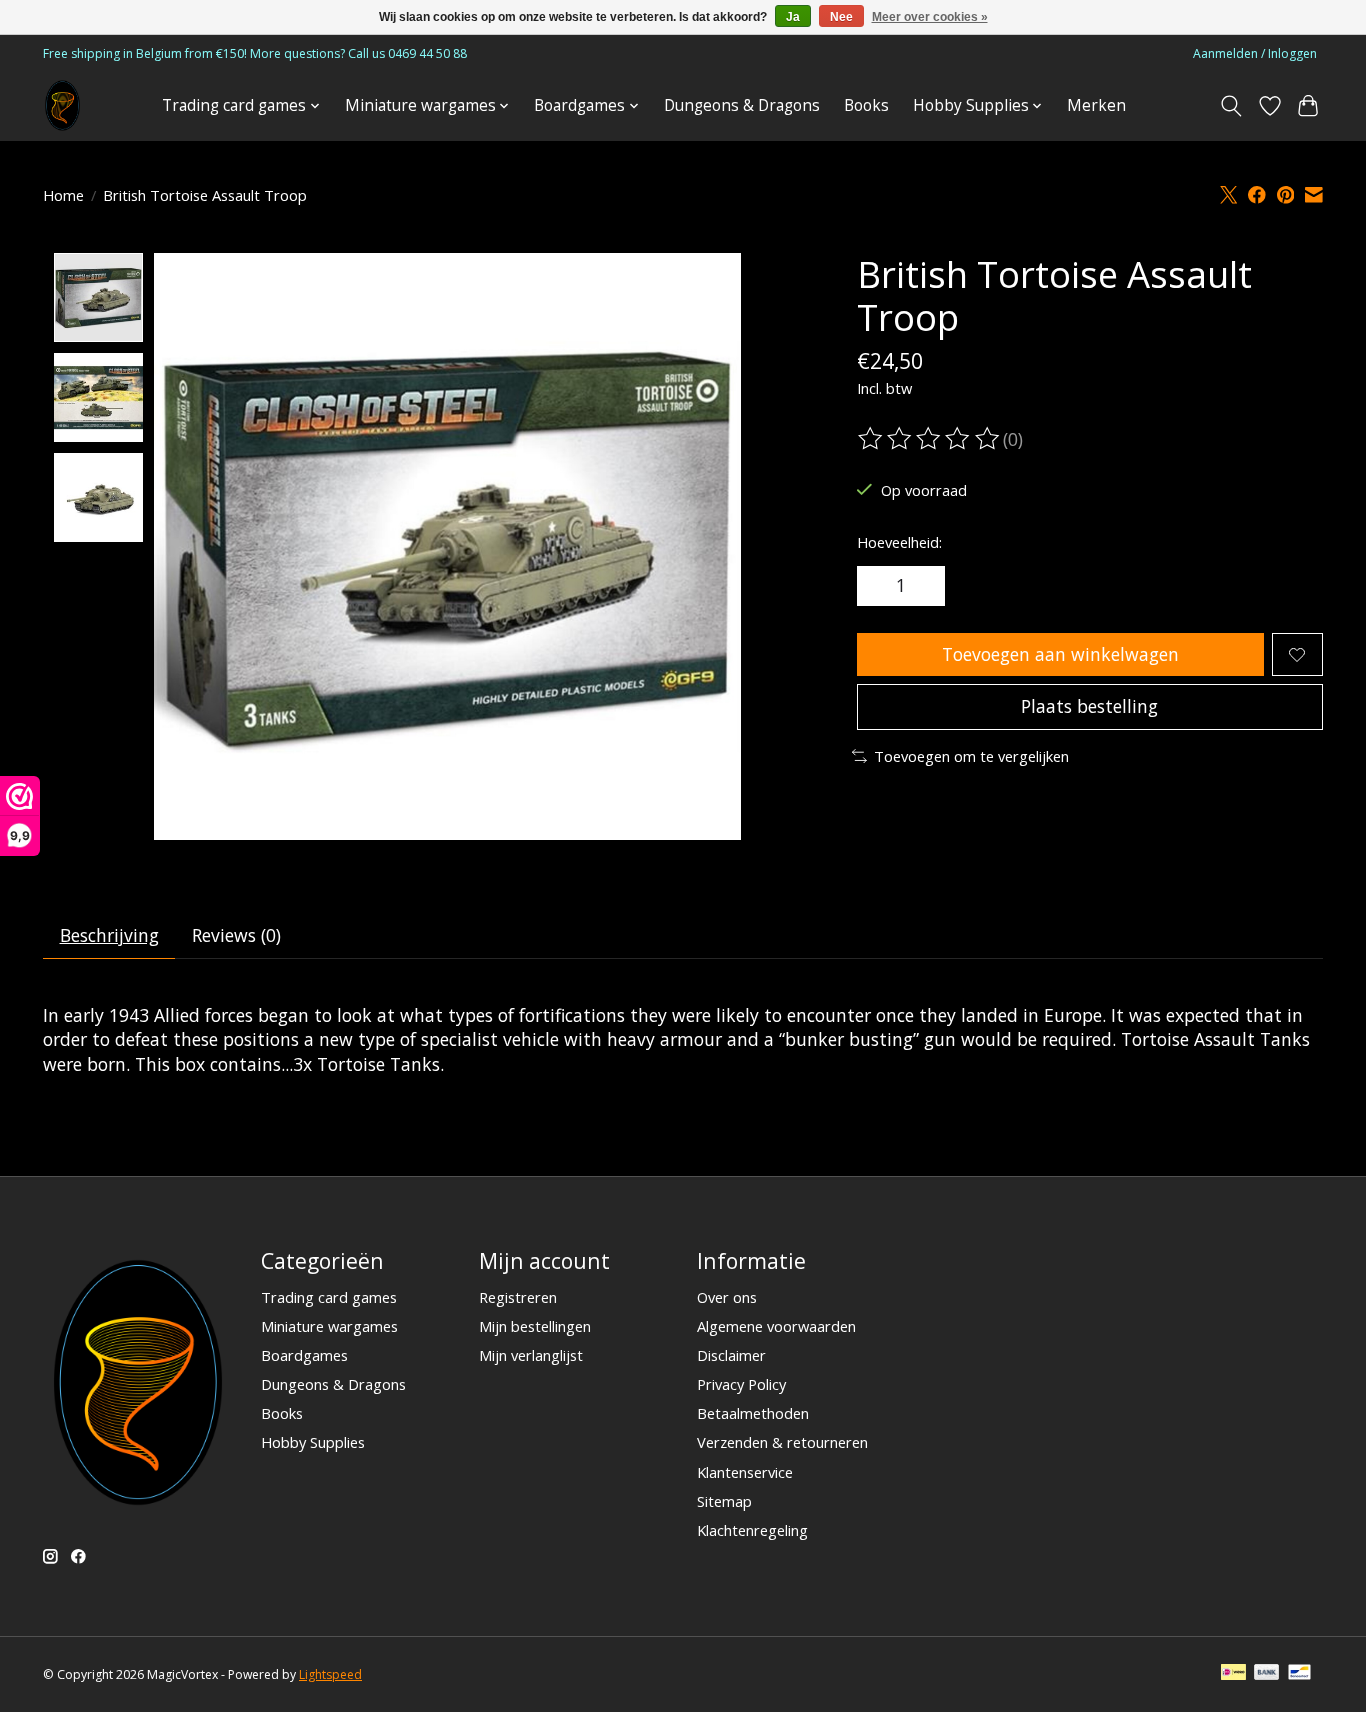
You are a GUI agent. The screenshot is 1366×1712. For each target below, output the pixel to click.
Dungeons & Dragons (742, 105)
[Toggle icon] (1231, 106)
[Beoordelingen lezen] (930, 439)
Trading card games (329, 1297)
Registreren (518, 1297)
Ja (793, 17)
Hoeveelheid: (899, 542)
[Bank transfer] (1267, 1674)
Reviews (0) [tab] (236, 935)
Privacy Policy (741, 1384)
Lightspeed (330, 1674)
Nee (841, 17)
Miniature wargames (329, 1326)
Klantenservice (745, 1472)
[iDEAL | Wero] (1233, 1674)
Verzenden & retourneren (782, 1442)
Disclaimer (731, 1355)
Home (63, 195)
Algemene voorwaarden (776, 1326)
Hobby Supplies (313, 1442)
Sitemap (724, 1501)
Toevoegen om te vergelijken (971, 756)
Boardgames (304, 1355)
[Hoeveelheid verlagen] (879, 586)
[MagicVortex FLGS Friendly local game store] (62, 105)
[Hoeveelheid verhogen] (923, 586)
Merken (1096, 105)
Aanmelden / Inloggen (1255, 53)
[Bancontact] (1299, 1674)
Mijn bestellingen (535, 1326)
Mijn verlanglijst (531, 1355)
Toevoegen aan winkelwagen (1060, 654)
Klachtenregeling (752, 1530)
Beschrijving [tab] (109, 935)
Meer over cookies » (930, 17)
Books (866, 105)
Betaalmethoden (753, 1413)
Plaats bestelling (1089, 706)
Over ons (727, 1297)
